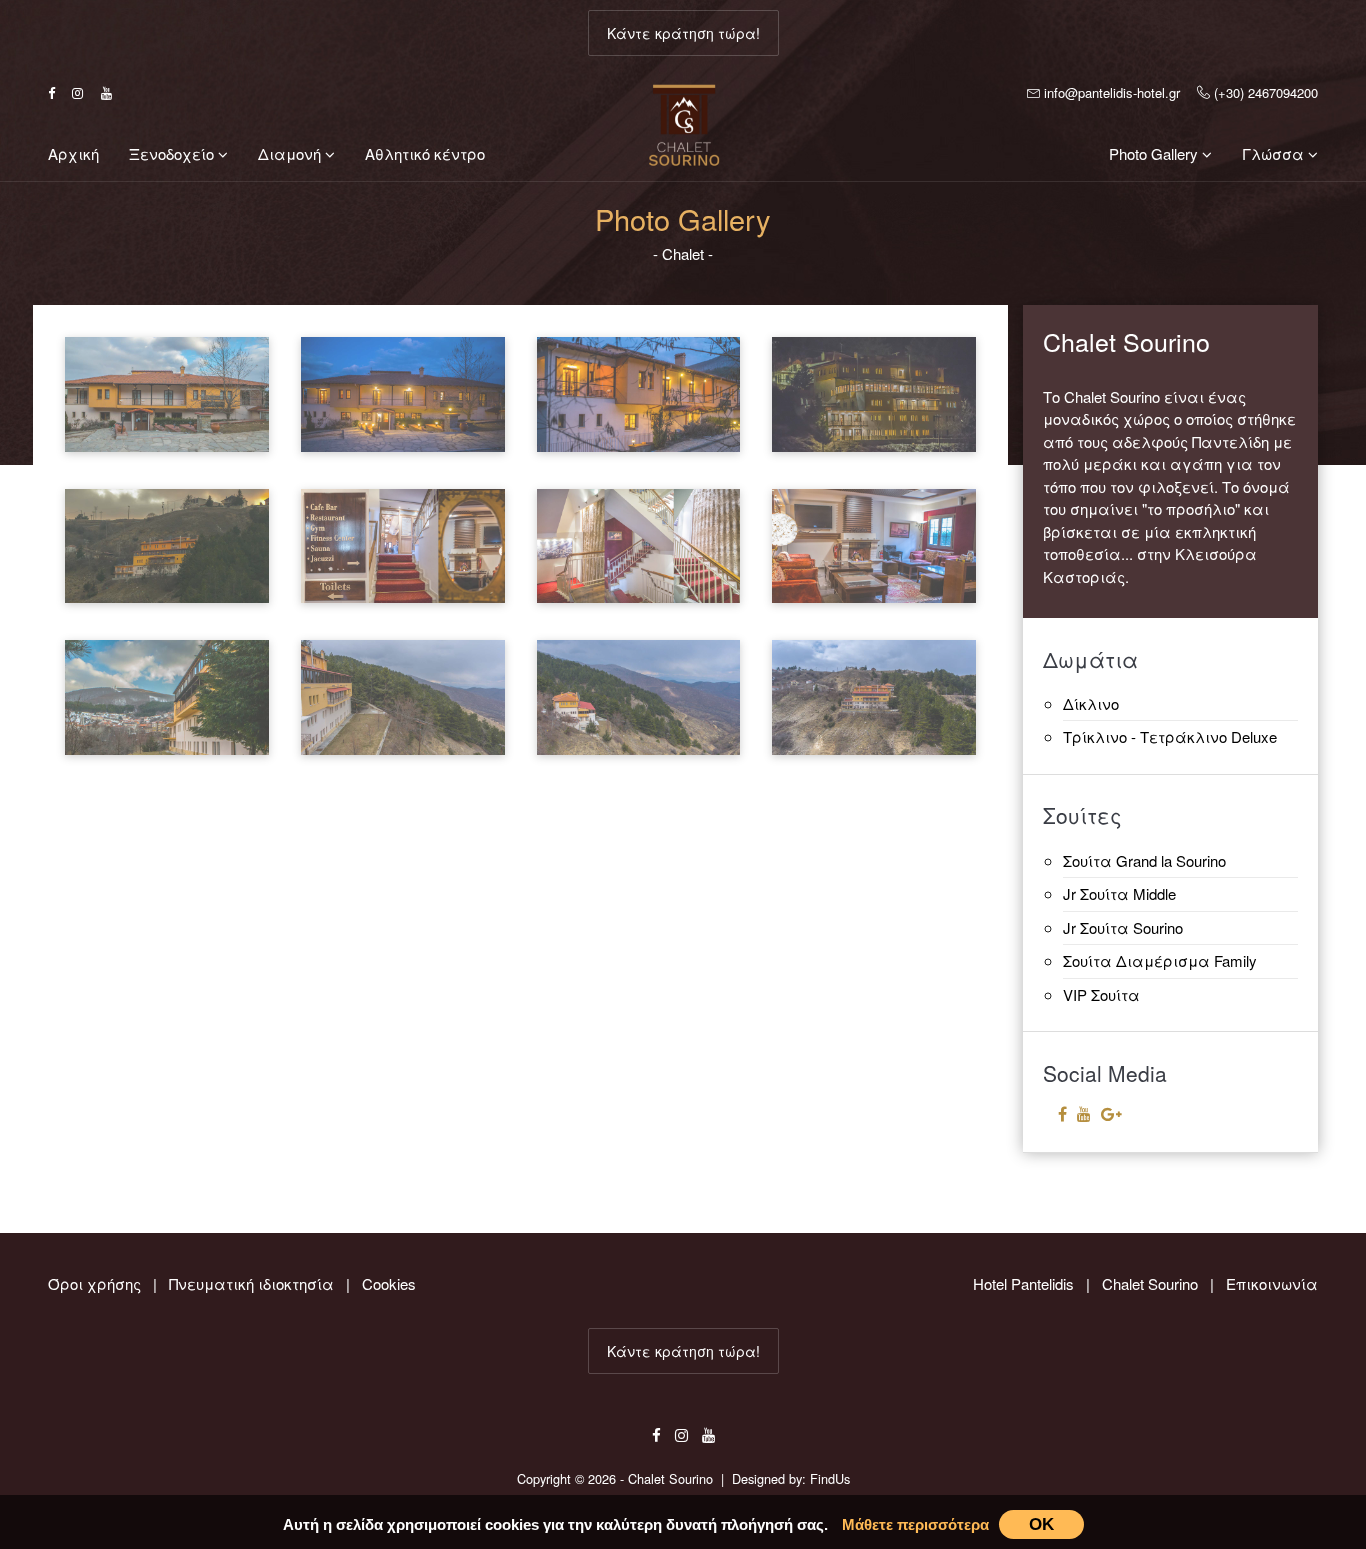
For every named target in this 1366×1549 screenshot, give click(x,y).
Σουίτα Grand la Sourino (1144, 860)
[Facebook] (1062, 1113)
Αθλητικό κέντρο (425, 153)
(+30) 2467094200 (1264, 92)
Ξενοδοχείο (173, 153)
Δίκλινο (1091, 703)
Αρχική (73, 153)
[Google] (1111, 1113)
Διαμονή (291, 153)
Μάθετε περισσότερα (915, 1524)
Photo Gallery (1155, 153)
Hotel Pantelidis (1023, 1283)
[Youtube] (1084, 1113)
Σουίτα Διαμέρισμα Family (1160, 960)
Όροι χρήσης (94, 1283)
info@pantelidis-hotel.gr (1109, 92)
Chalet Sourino (1150, 1283)
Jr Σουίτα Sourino (1123, 927)
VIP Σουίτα (1101, 994)
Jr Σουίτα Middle (1119, 893)
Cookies (389, 1283)
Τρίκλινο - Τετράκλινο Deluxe (1170, 736)
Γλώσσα (1275, 153)
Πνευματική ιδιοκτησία (251, 1283)
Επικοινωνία (1272, 1283)
